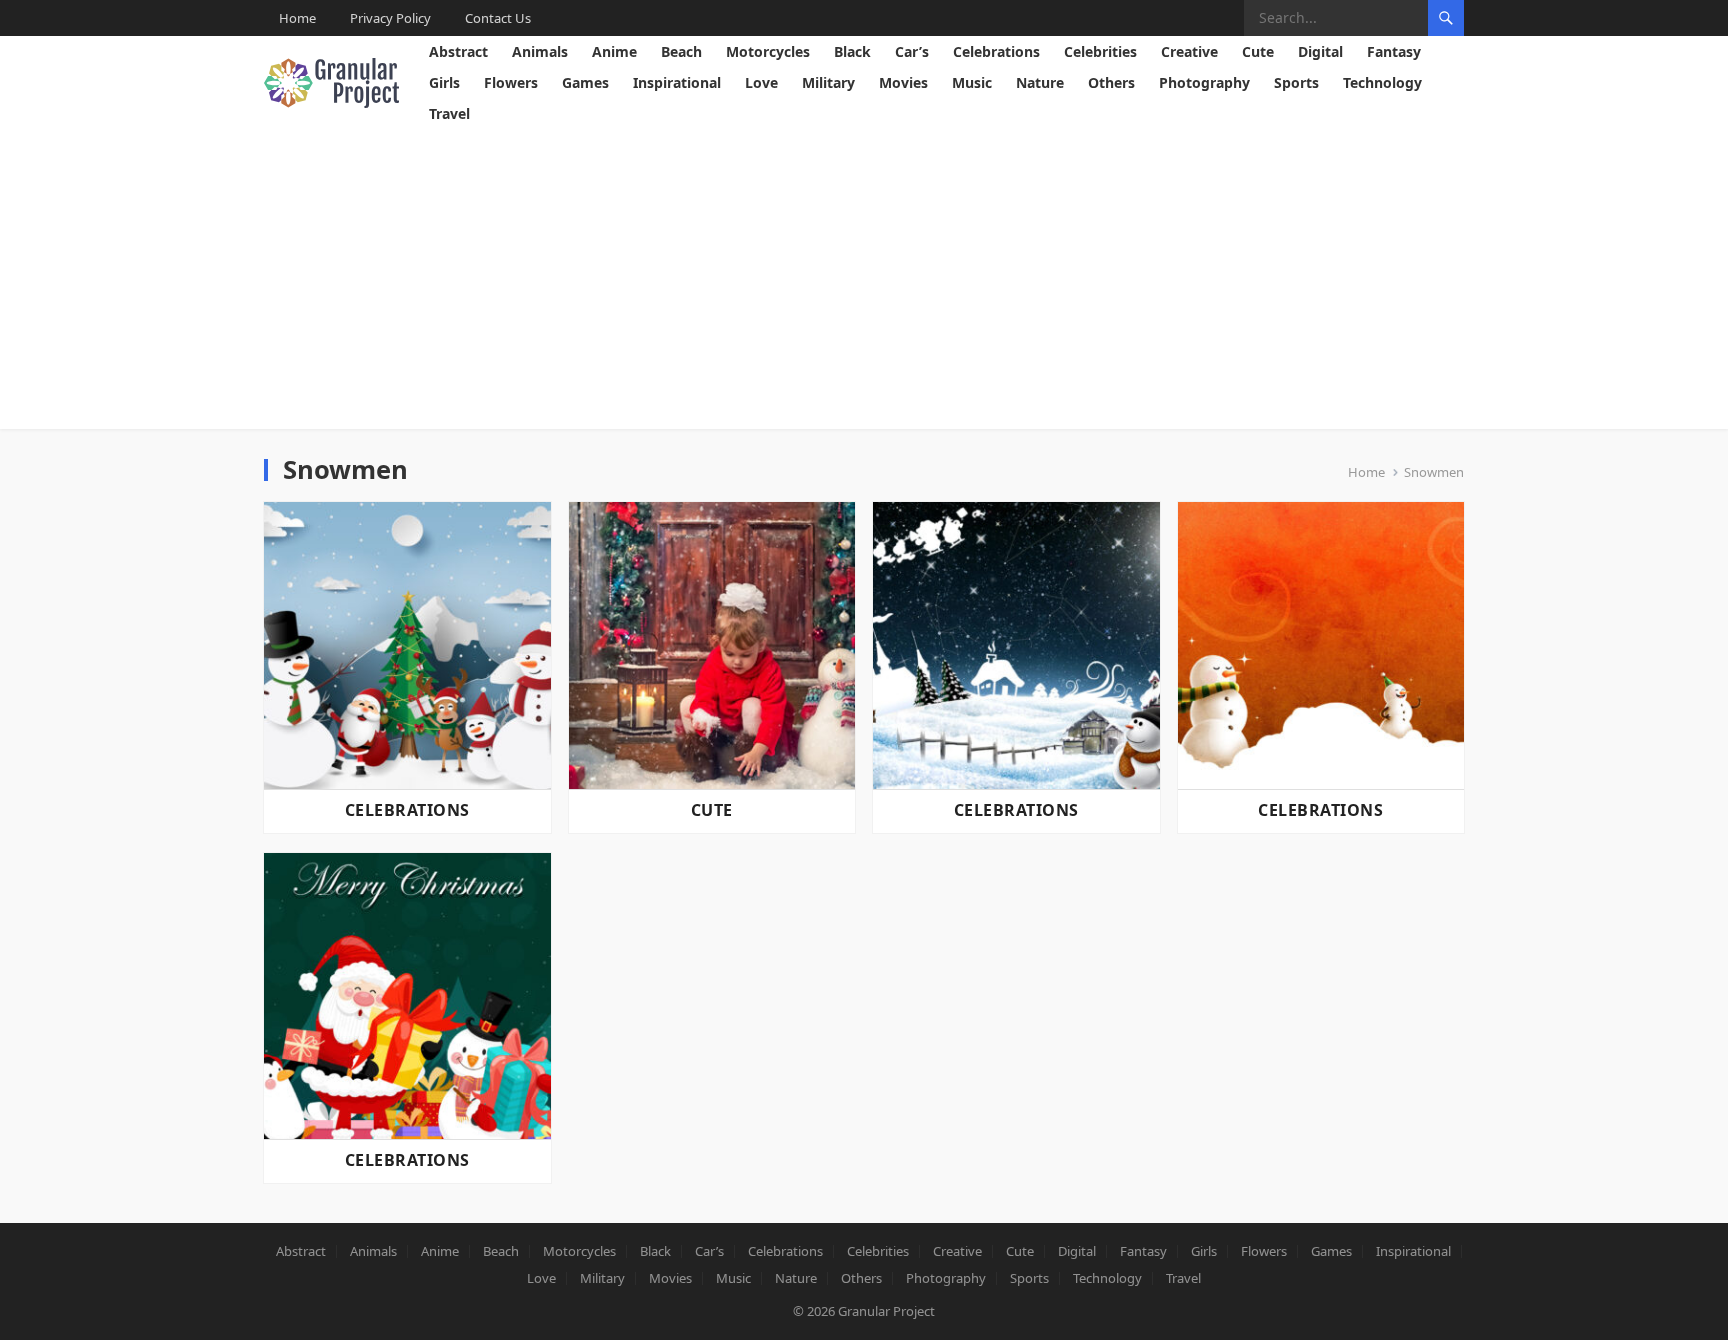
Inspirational (677, 82)
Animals (540, 51)
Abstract (458, 51)
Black (852, 51)
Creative (1189, 51)
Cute (1258, 51)
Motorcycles (768, 51)
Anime (614, 51)
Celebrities (1100, 51)
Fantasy (1394, 51)
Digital (1320, 51)
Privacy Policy (390, 18)
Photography (1204, 82)
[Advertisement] (864, 279)
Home (297, 18)
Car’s (912, 51)
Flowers (511, 82)
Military (828, 82)
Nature (1040, 82)
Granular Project (886, 1311)
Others (1111, 82)
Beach (681, 51)
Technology (1382, 82)
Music (972, 82)
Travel (449, 113)
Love (761, 82)
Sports (1296, 82)
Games (585, 82)
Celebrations (996, 51)
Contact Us (498, 18)
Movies (903, 82)
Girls (444, 82)
